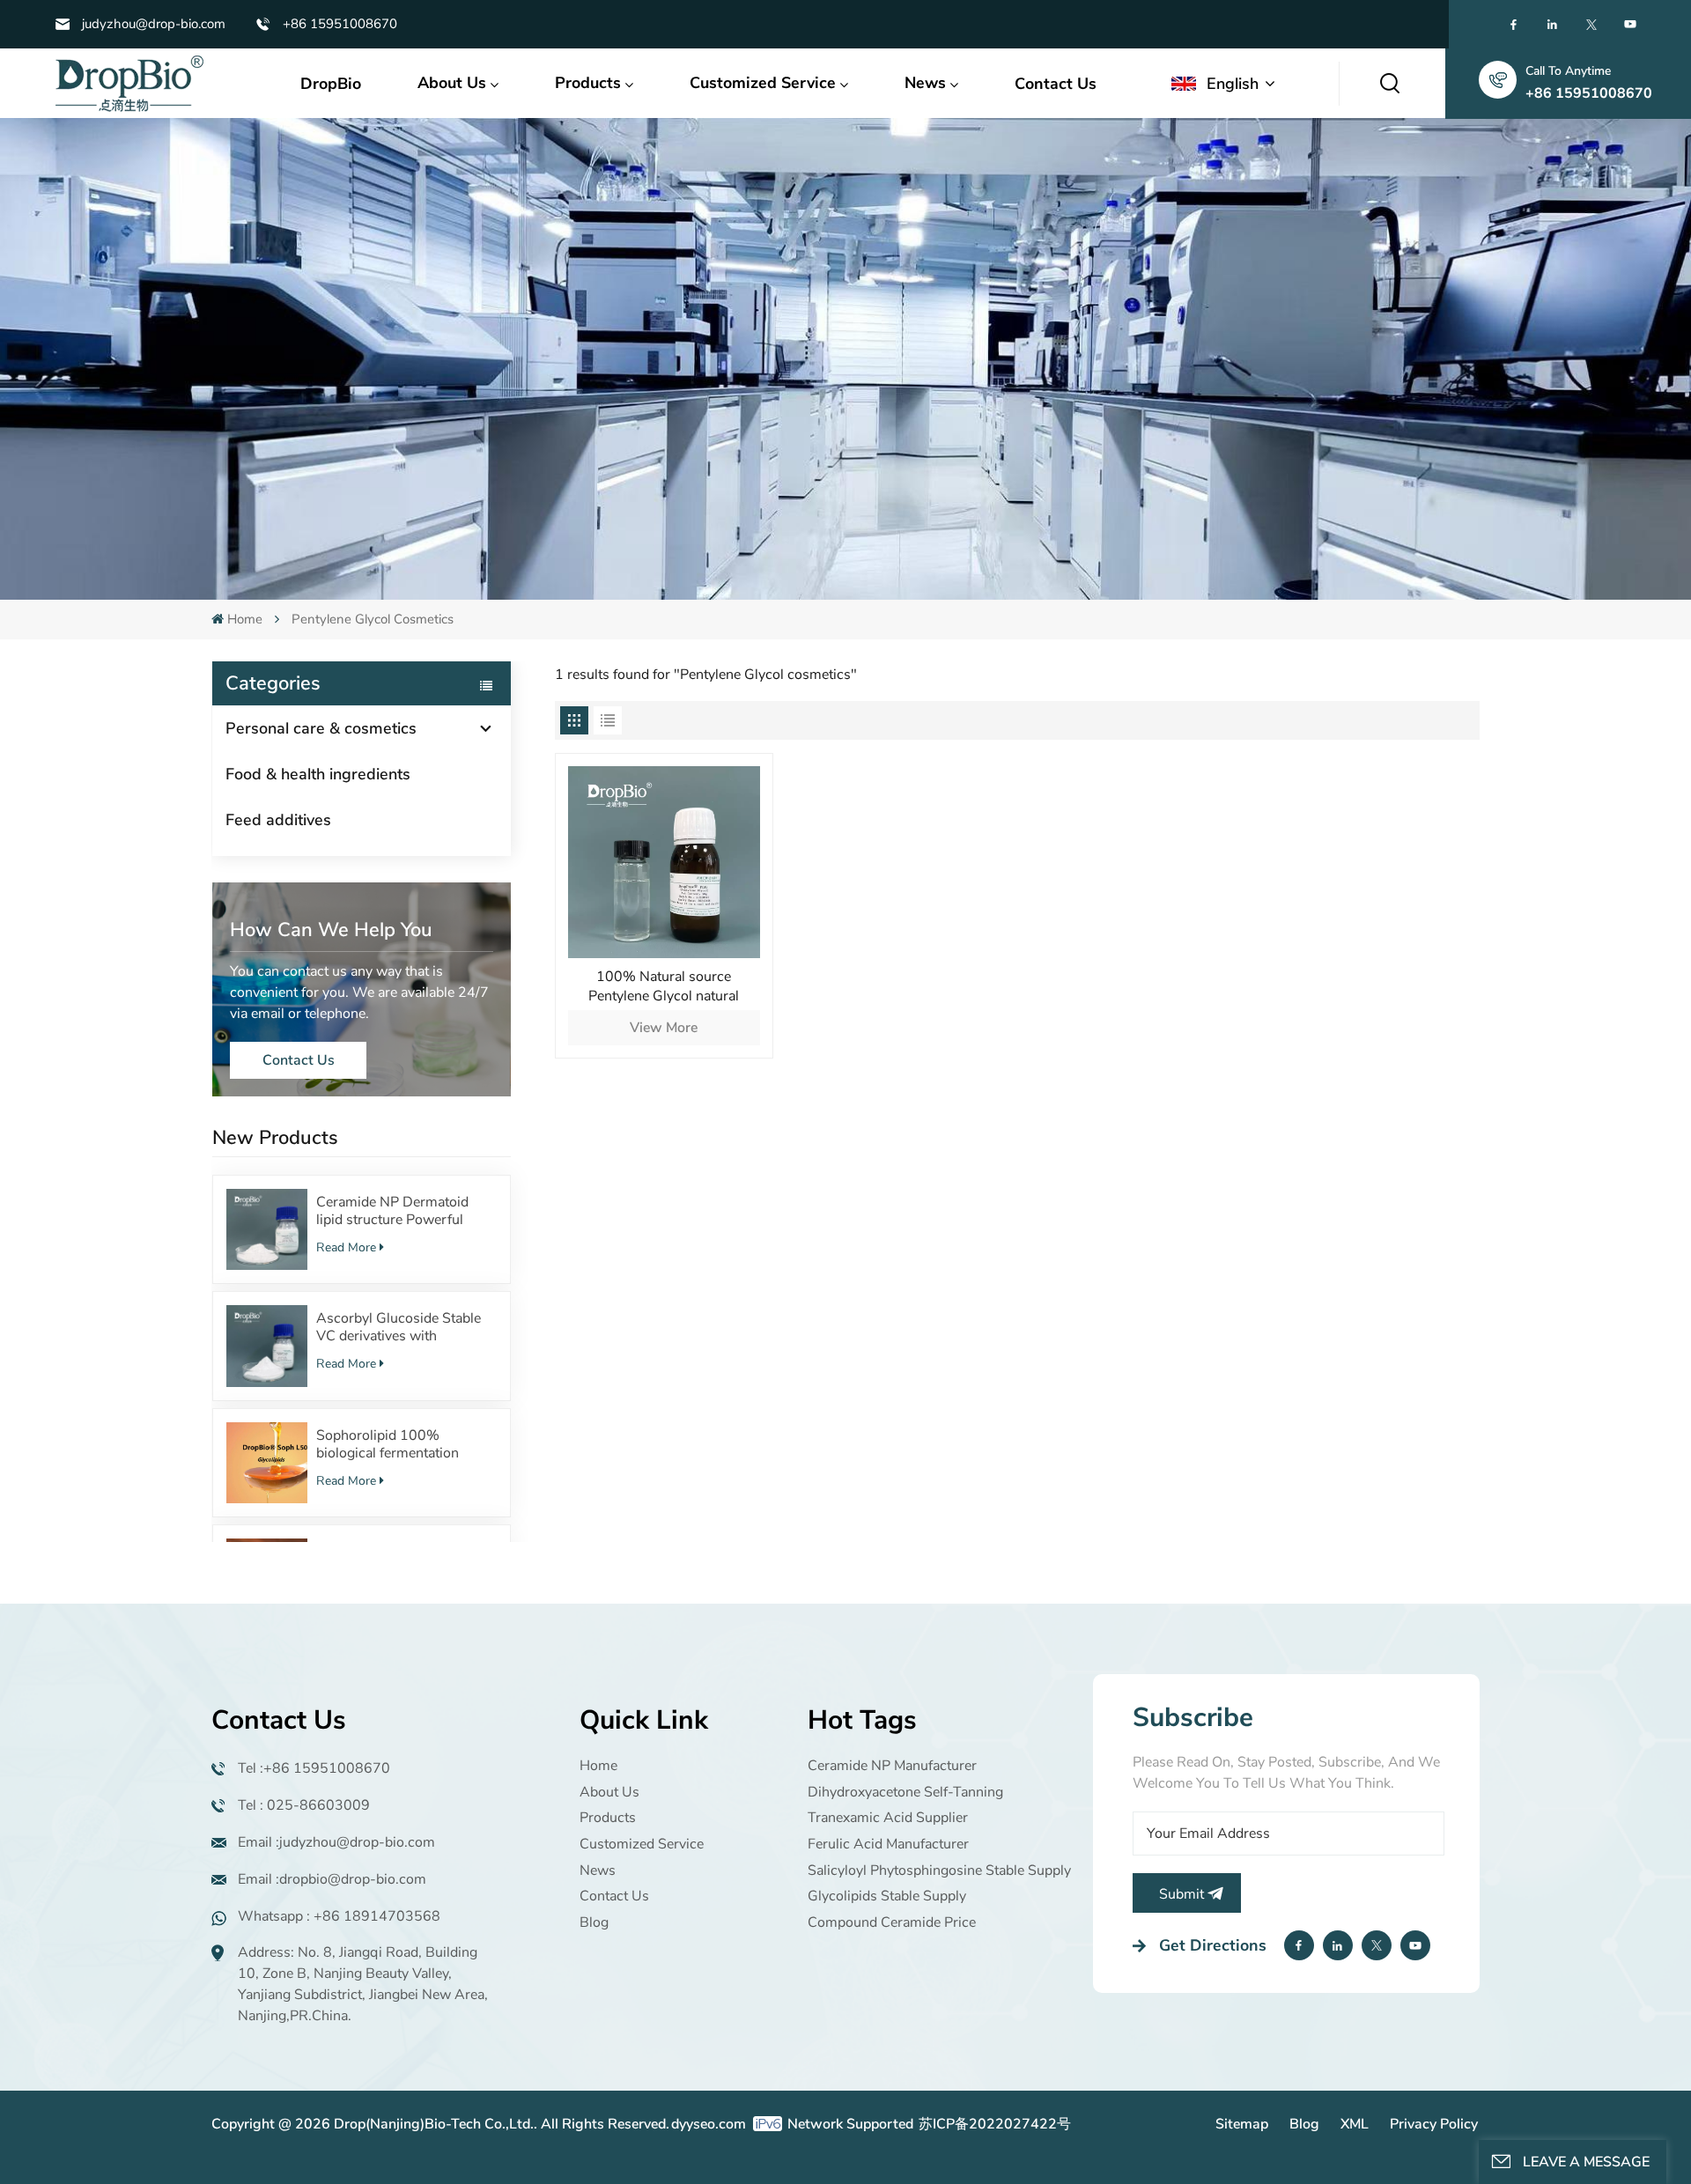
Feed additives (278, 820)
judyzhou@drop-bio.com (154, 24)
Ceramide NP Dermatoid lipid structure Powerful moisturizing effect (392, 1211)
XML (1355, 2124)
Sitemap (1242, 2124)
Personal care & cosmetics (321, 728)
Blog (594, 1922)
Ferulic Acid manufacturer (888, 1844)
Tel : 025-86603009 (304, 1805)
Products (588, 83)
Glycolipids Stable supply (887, 1896)
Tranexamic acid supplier (888, 1818)
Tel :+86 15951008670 (314, 1768)
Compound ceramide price (892, 1922)
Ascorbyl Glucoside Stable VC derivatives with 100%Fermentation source (400, 1327)
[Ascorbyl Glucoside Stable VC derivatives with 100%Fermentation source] (267, 1346)
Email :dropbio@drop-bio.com (332, 1879)
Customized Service (763, 83)
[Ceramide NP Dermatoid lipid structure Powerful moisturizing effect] (267, 1229)
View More (664, 1028)
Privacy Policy (1434, 2124)
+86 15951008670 (340, 24)
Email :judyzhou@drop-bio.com (336, 1842)
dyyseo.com (709, 2124)
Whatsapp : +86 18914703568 (339, 1916)
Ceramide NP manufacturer (892, 1766)
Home (245, 619)
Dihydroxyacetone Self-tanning (905, 1792)
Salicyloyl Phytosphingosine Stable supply (939, 1870)
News (925, 83)
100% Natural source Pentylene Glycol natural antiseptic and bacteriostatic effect (664, 986)
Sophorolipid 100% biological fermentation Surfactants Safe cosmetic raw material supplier (398, 1444)
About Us (452, 83)
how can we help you (331, 930)
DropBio (331, 84)
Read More (346, 1247)
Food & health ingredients (318, 774)
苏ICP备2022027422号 (995, 2124)
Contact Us (1056, 84)
